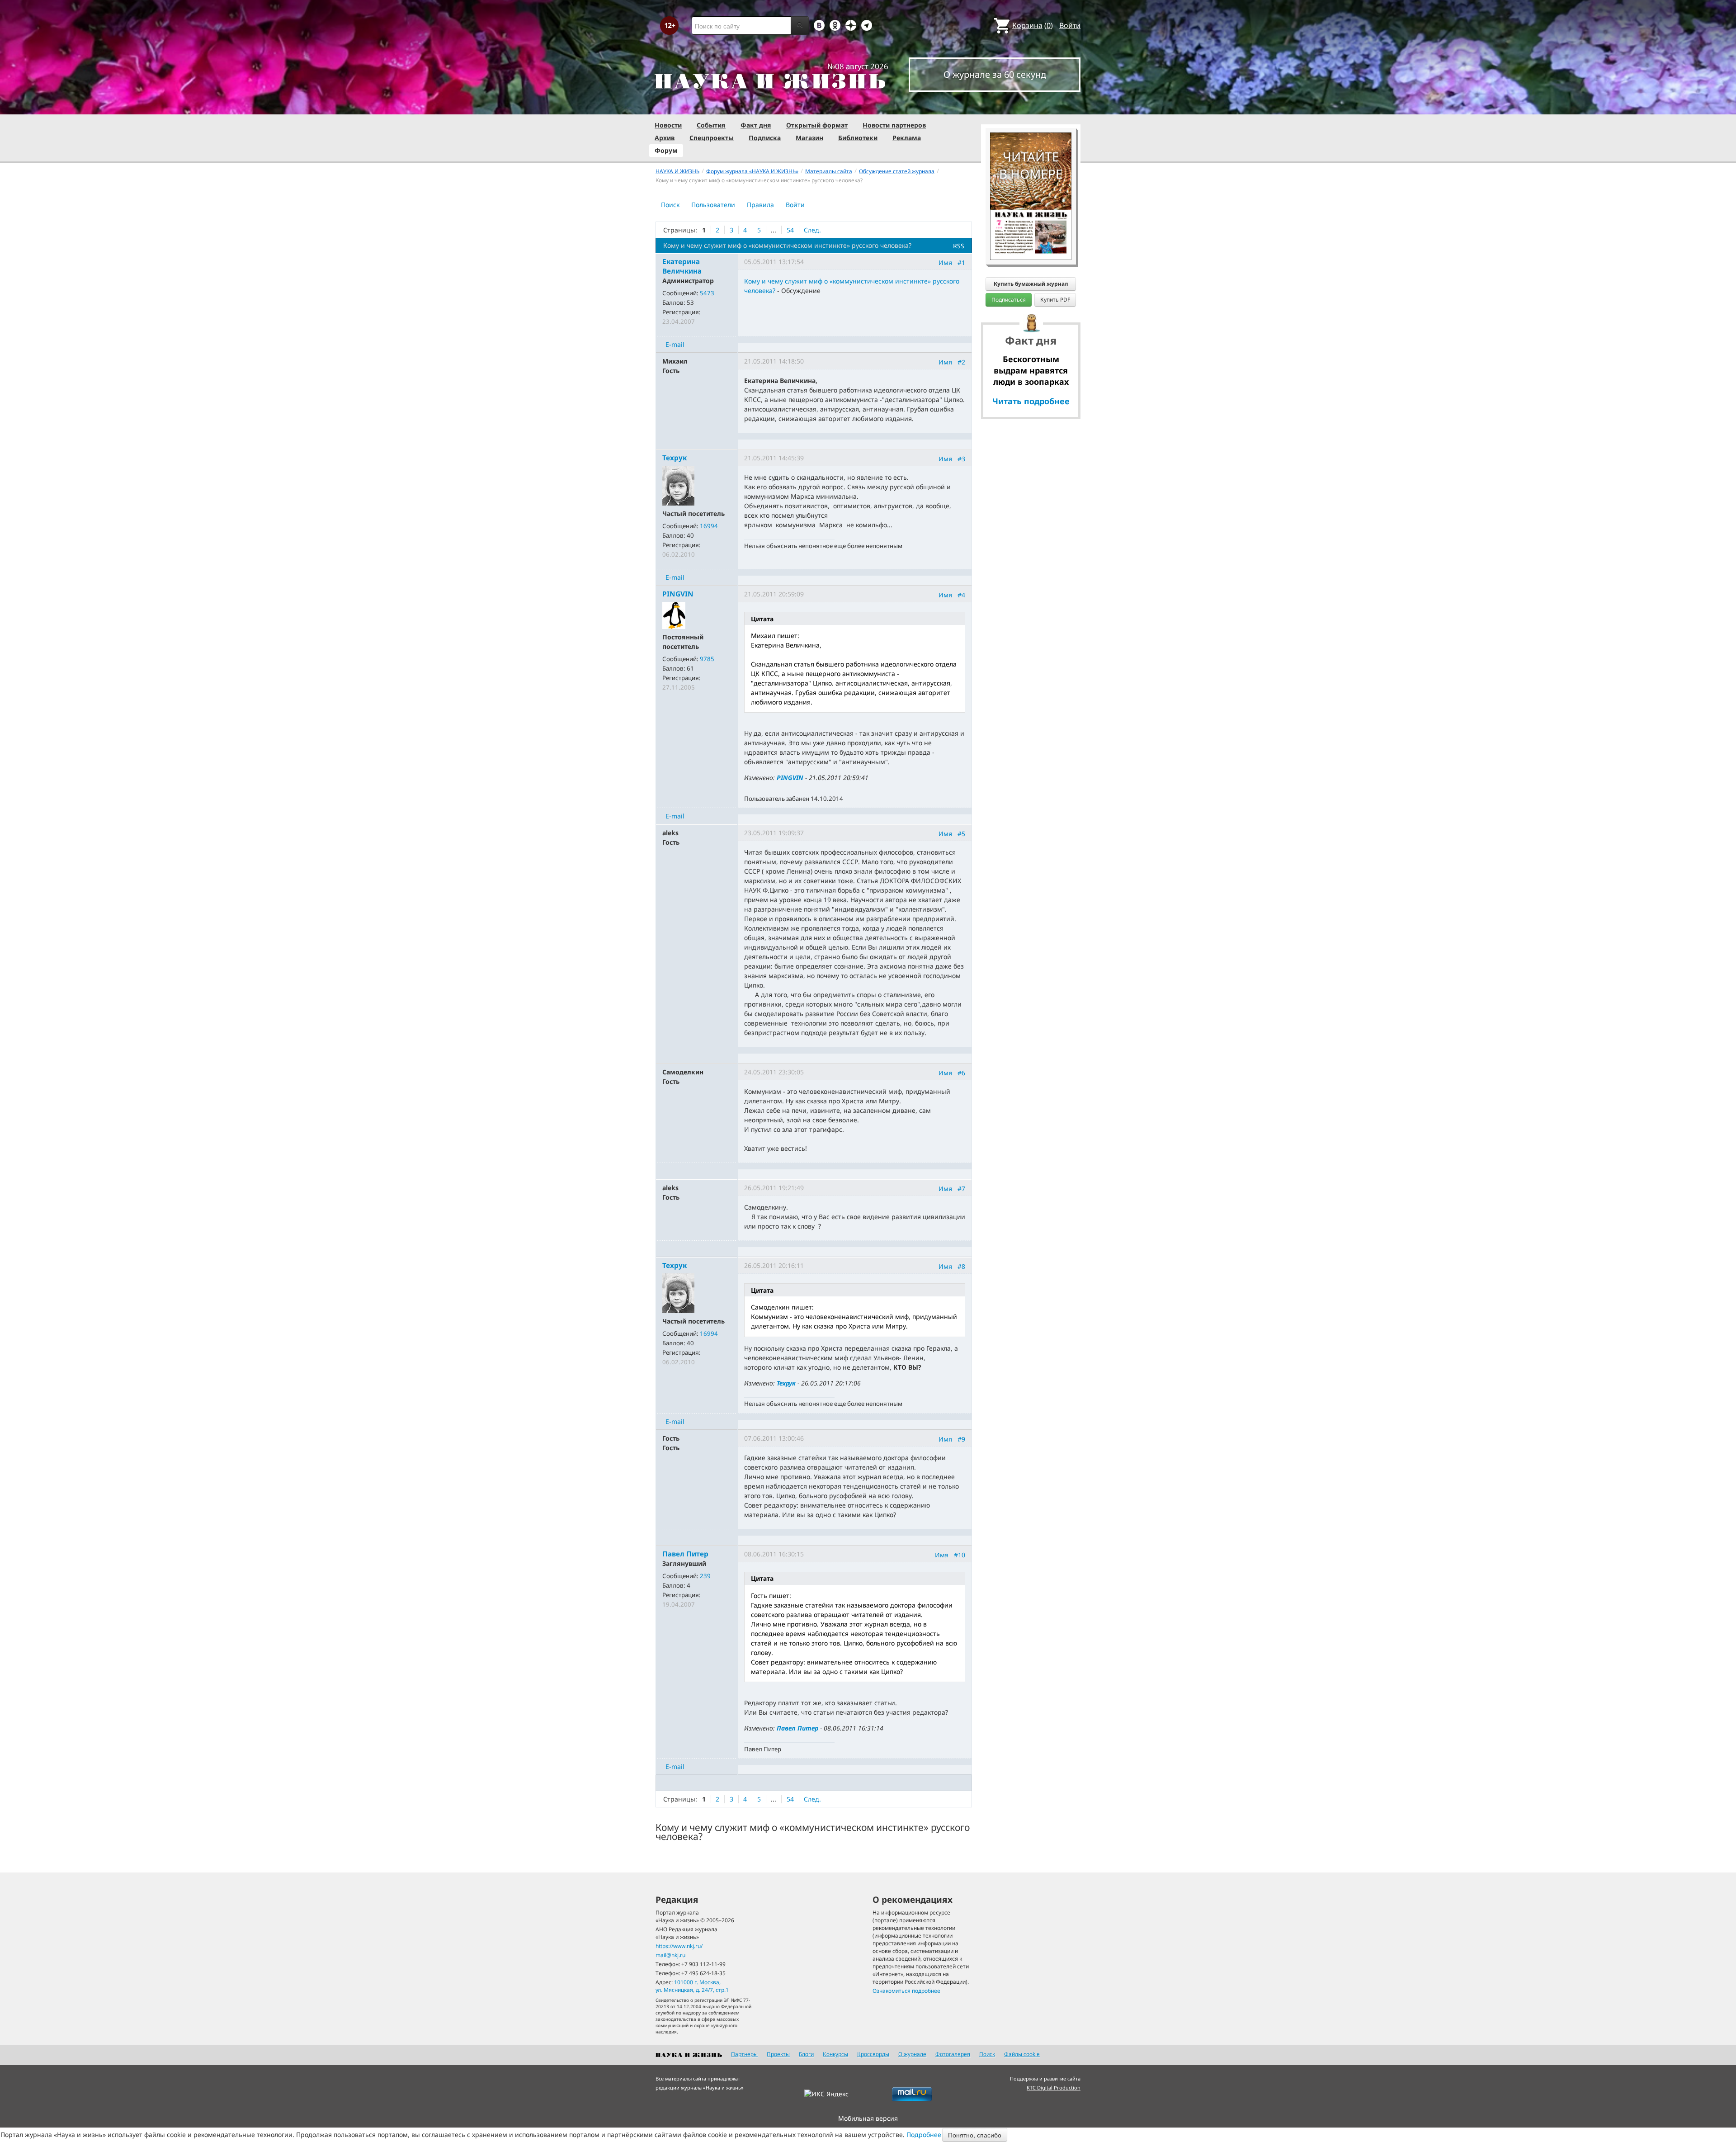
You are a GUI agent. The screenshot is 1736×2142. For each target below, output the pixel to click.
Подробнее (924, 2135)
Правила (760, 205)
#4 (961, 595)
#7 (961, 1189)
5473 (707, 293)
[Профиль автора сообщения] (678, 485)
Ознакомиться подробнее (906, 1991)
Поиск (670, 205)
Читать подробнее (1031, 401)
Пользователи (713, 205)
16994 (709, 526)
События (711, 125)
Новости (668, 125)
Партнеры (744, 2054)
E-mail (675, 344)
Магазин (809, 138)
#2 (961, 362)
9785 (707, 659)
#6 (961, 1073)
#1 (961, 262)
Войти (1070, 25)
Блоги (806, 2054)
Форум (666, 150)
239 (705, 1576)
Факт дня (756, 125)
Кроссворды (873, 2054)
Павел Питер (797, 1728)
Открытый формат (817, 125)
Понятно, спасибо (975, 2135)
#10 (960, 1555)
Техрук (786, 1383)
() (1033, 25)
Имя (945, 262)
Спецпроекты (712, 138)
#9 (961, 1439)
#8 (961, 1266)
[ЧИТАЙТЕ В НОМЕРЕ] (1031, 106)
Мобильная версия (868, 2118)
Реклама (907, 138)
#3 (961, 459)
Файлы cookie (1022, 2054)
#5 (961, 834)
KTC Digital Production (1054, 2088)
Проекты (778, 2054)
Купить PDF (1055, 300)
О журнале (912, 2054)
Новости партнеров (894, 125)
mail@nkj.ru (670, 1955)
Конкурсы (835, 2054)
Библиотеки (858, 138)
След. (812, 230)
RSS (959, 246)
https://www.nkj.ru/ (679, 1946)
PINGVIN (790, 778)
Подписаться (1009, 300)
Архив (665, 138)
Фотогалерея (953, 2054)
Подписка (765, 138)
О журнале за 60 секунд (995, 74)
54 (790, 230)
